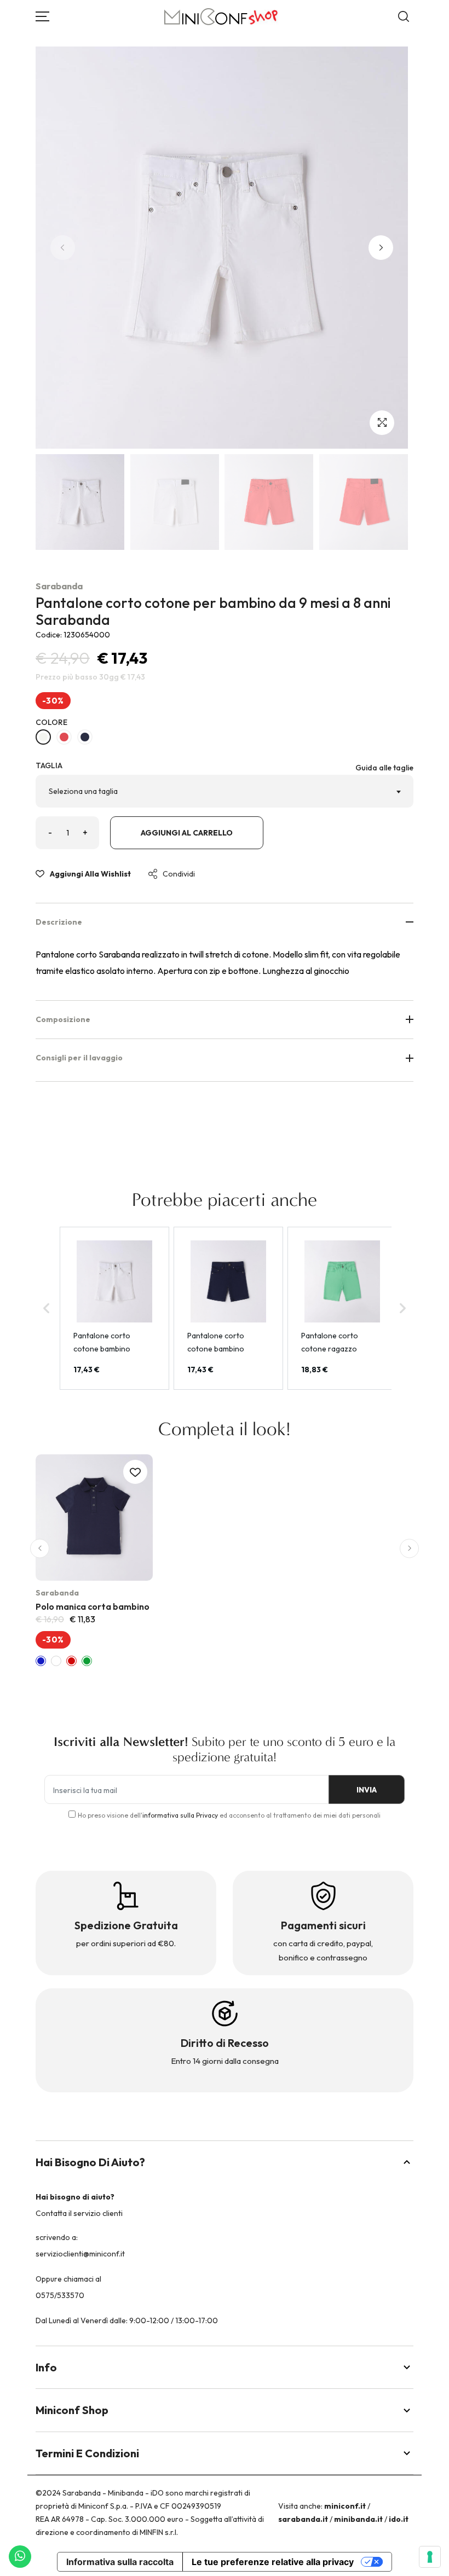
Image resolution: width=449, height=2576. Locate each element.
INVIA (367, 1790)
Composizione (63, 1019)
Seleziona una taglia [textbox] (83, 791)
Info (46, 2367)
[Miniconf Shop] (221, 17)
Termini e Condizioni (87, 2453)
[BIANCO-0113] (43, 737)
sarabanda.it (303, 2519)
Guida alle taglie (384, 768)
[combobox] (225, 791)
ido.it (399, 2519)
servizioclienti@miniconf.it (80, 2254)
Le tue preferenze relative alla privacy (273, 2562)
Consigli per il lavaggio (79, 1058)
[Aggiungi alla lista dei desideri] (135, 1472)
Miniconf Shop (72, 2410)
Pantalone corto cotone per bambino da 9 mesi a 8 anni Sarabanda (213, 611)
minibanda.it (358, 2519)
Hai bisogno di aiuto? (90, 2162)
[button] (381, 248)
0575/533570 (60, 2295)
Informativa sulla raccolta (120, 2562)
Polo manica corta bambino (93, 1606)
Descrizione (59, 922)
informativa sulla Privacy (180, 1815)
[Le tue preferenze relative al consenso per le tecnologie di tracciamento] (430, 2557)
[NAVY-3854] (85, 737)
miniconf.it (345, 2506)
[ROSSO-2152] (64, 737)
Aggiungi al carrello (187, 833)
